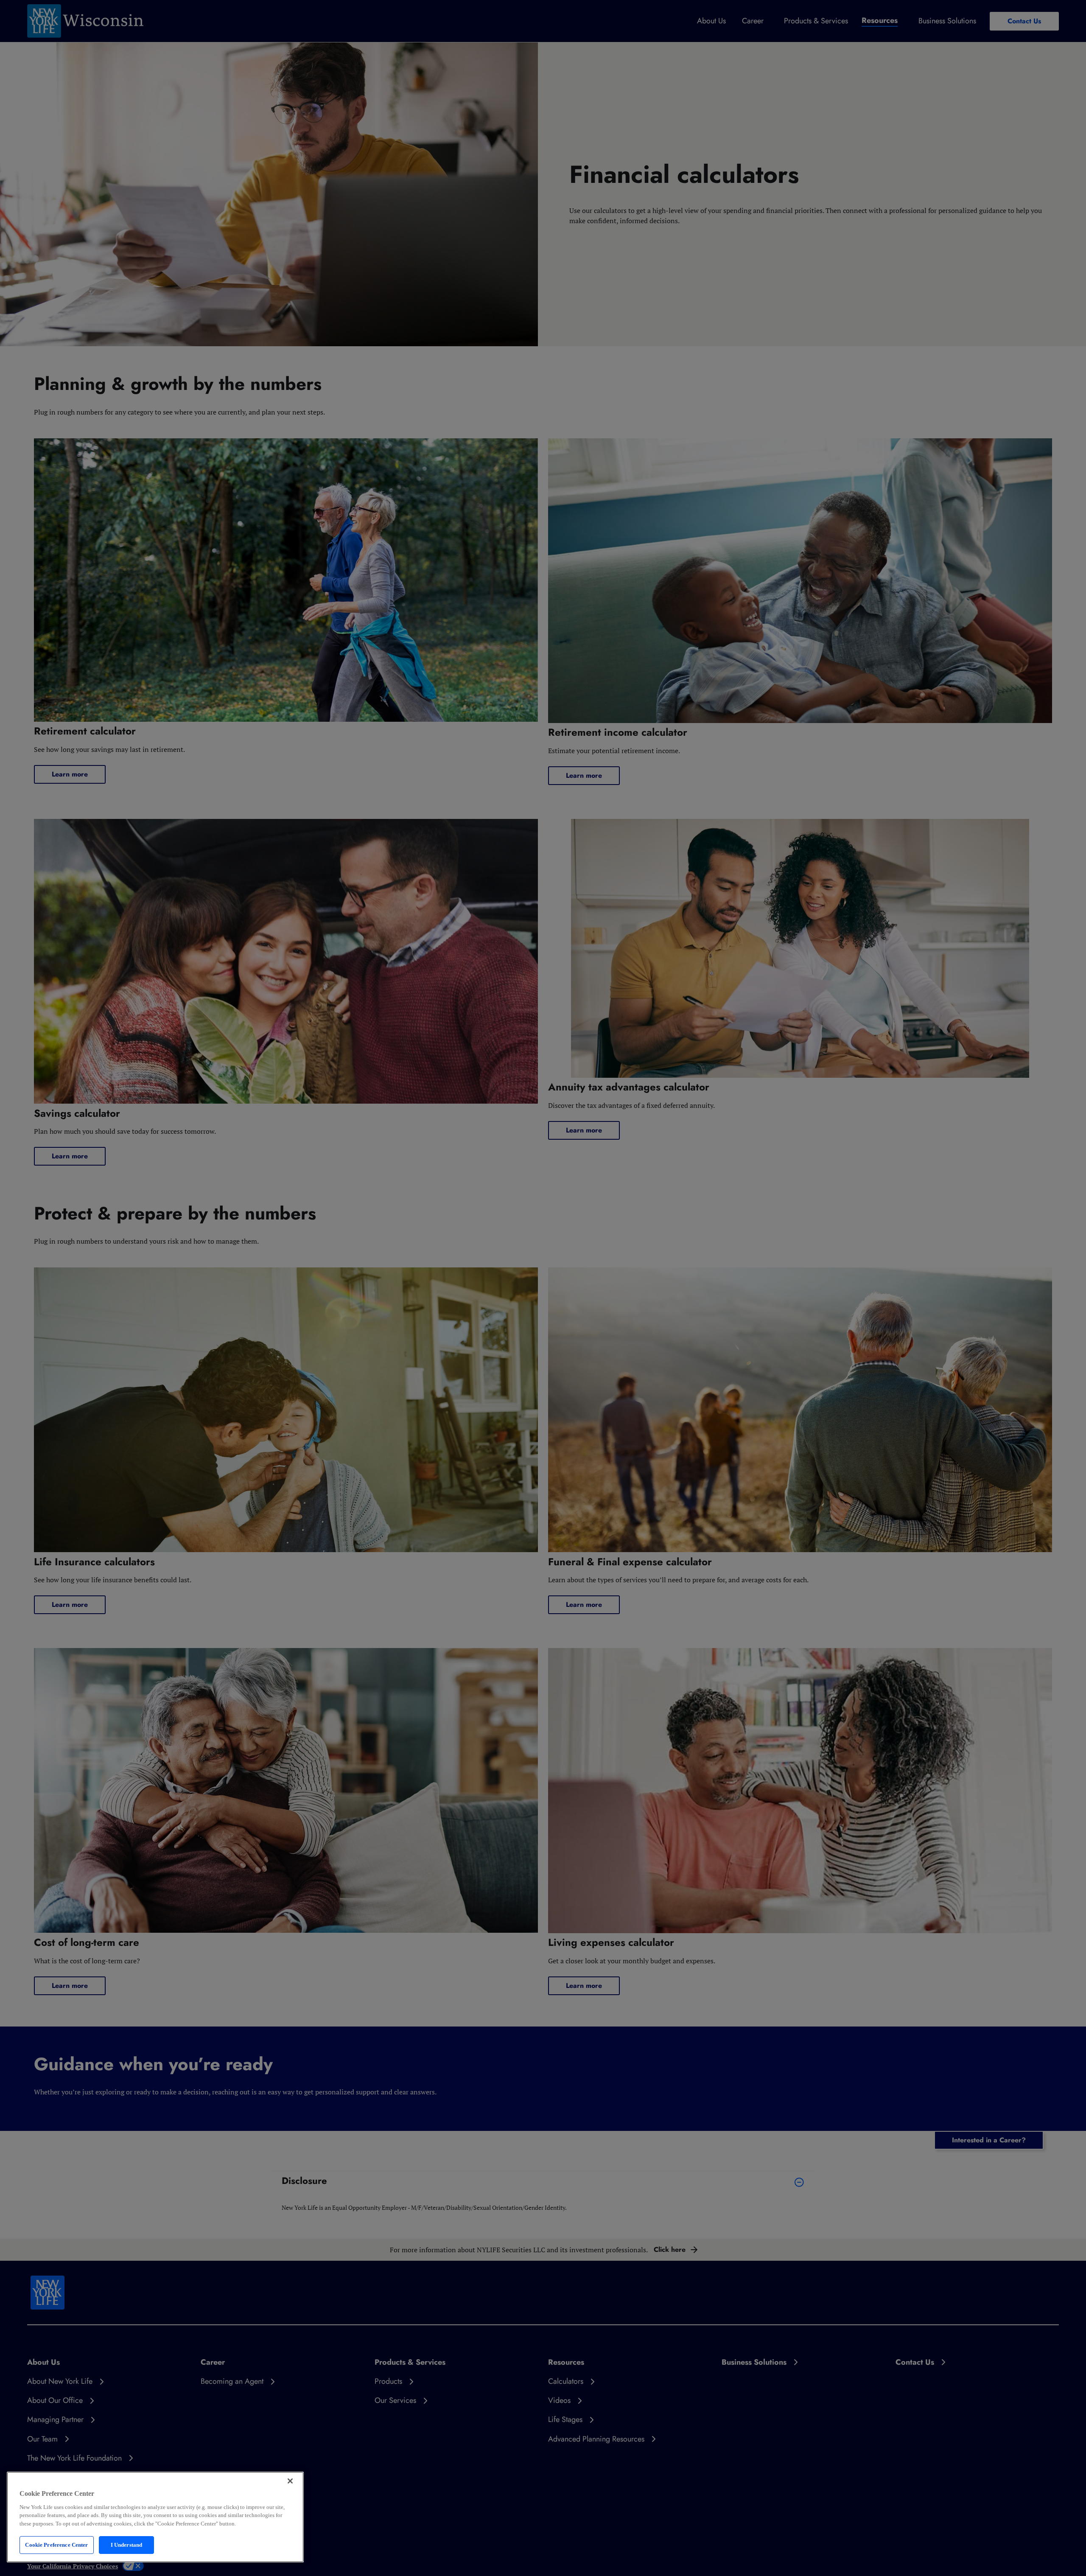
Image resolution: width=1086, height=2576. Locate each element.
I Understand (127, 2545)
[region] (155, 2517)
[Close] (290, 2481)
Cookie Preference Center (56, 2545)
